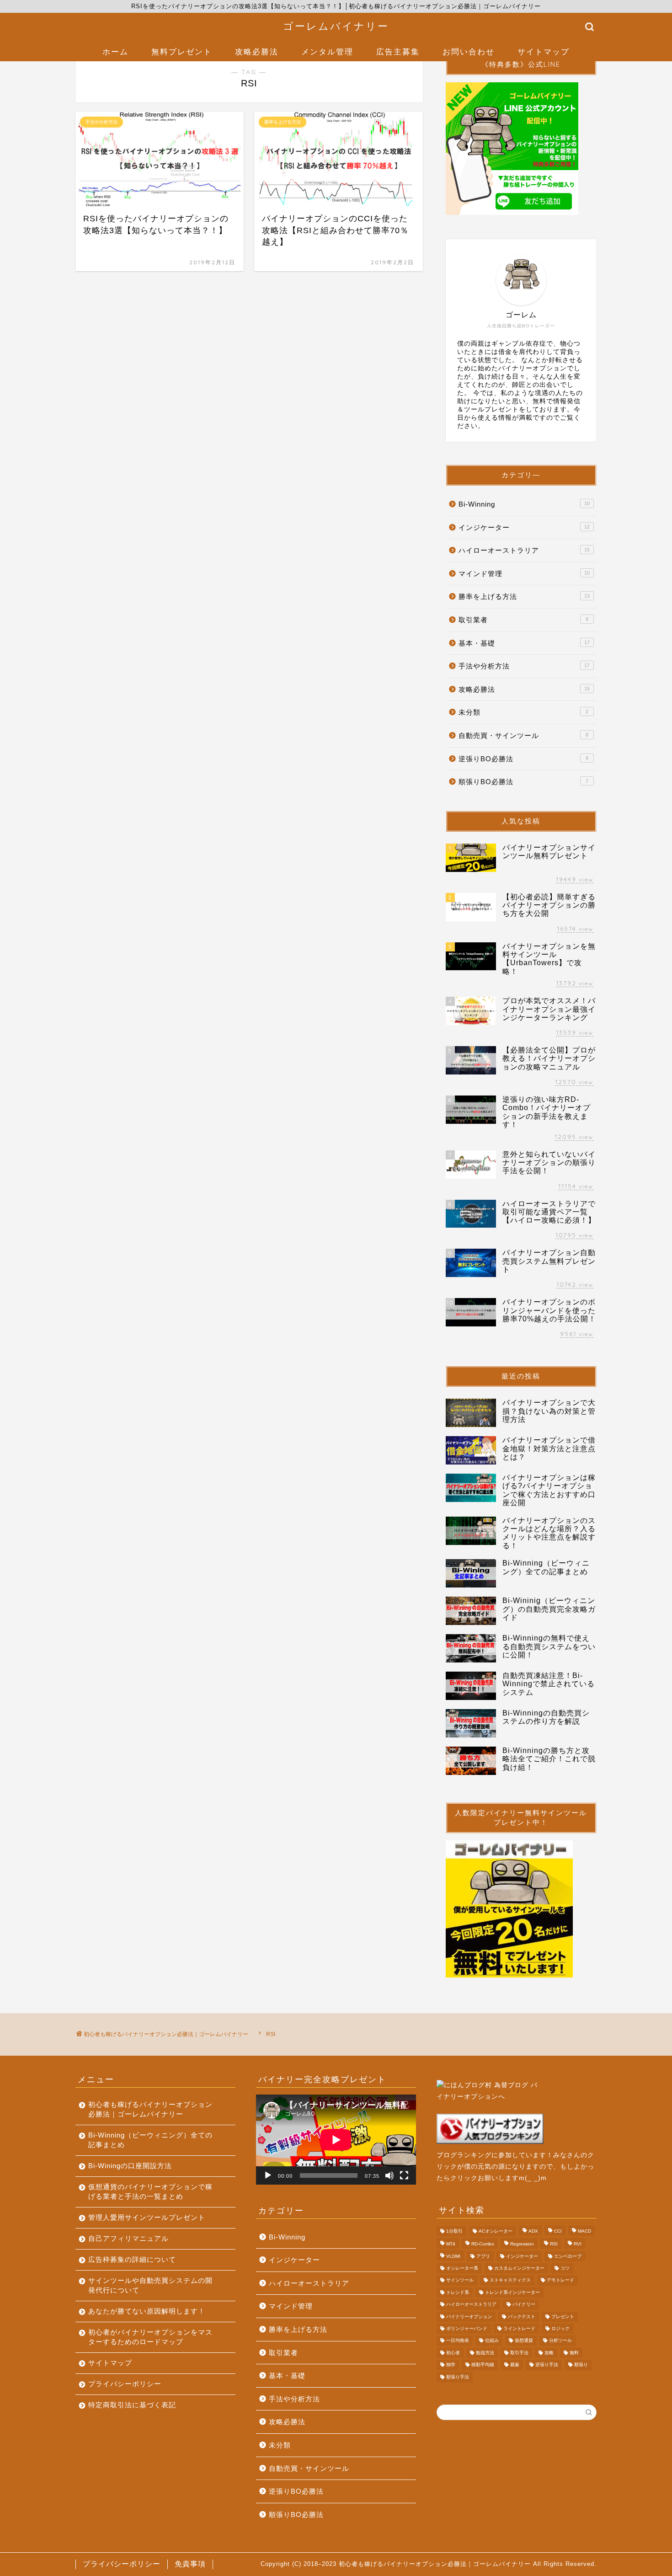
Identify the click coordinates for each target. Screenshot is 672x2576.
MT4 (451, 2244)
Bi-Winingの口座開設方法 (130, 2166)
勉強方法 (485, 2353)
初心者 (453, 2353)
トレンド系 (458, 2292)
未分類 (523, 712)
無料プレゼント (182, 51)
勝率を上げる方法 (524, 596)
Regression (522, 2244)
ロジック (560, 2328)
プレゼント (563, 2317)
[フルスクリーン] (404, 2175)
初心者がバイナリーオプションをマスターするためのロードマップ (150, 2337)
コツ (565, 2268)
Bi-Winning (524, 504)
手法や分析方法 (524, 666)
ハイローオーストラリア (524, 550)
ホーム (115, 51)
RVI (578, 2244)
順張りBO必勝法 (523, 782)
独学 (451, 2365)
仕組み (492, 2341)
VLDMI (453, 2256)
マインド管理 (524, 574)
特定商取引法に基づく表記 (132, 2405)
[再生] (268, 2175)
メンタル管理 (327, 51)
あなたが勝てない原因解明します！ (147, 2311)
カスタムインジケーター (519, 2268)
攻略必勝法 (257, 51)
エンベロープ (568, 2256)
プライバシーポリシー (125, 2384)
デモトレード (560, 2280)
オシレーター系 (462, 2268)
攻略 (549, 2353)
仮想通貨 (524, 2341)
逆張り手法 (547, 2365)
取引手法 (519, 2353)
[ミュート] (389, 2175)
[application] (336, 2140)
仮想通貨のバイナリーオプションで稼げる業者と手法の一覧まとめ (150, 2191)
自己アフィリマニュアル (128, 2238)
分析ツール (560, 2341)
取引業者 (523, 620)
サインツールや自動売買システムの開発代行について (150, 2285)
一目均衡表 (458, 2341)
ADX (533, 2231)
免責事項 (190, 2564)
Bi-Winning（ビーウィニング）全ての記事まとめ (150, 2140)
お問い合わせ (469, 51)
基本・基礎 (524, 643)
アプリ (483, 2256)
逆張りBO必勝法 (523, 759)
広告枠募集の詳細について (132, 2259)
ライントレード (519, 2328)
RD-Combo (483, 2244)
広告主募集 (398, 51)
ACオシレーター (496, 2231)
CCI (558, 2231)
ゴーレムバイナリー (336, 26)
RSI (554, 2244)
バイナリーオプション (469, 2317)
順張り (581, 2365)
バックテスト (522, 2317)
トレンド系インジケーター (512, 2292)
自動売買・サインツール (523, 735)
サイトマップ (544, 51)
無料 (574, 2353)
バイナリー (524, 2305)
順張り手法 (458, 2377)
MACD (584, 2231)
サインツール (460, 2280)
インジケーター (524, 527)
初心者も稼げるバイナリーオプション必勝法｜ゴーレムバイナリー (150, 2109)
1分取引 (454, 2231)
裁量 (515, 2365)
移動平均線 (483, 2365)
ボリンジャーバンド (467, 2328)
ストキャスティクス (510, 2280)
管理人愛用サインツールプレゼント (147, 2217)
